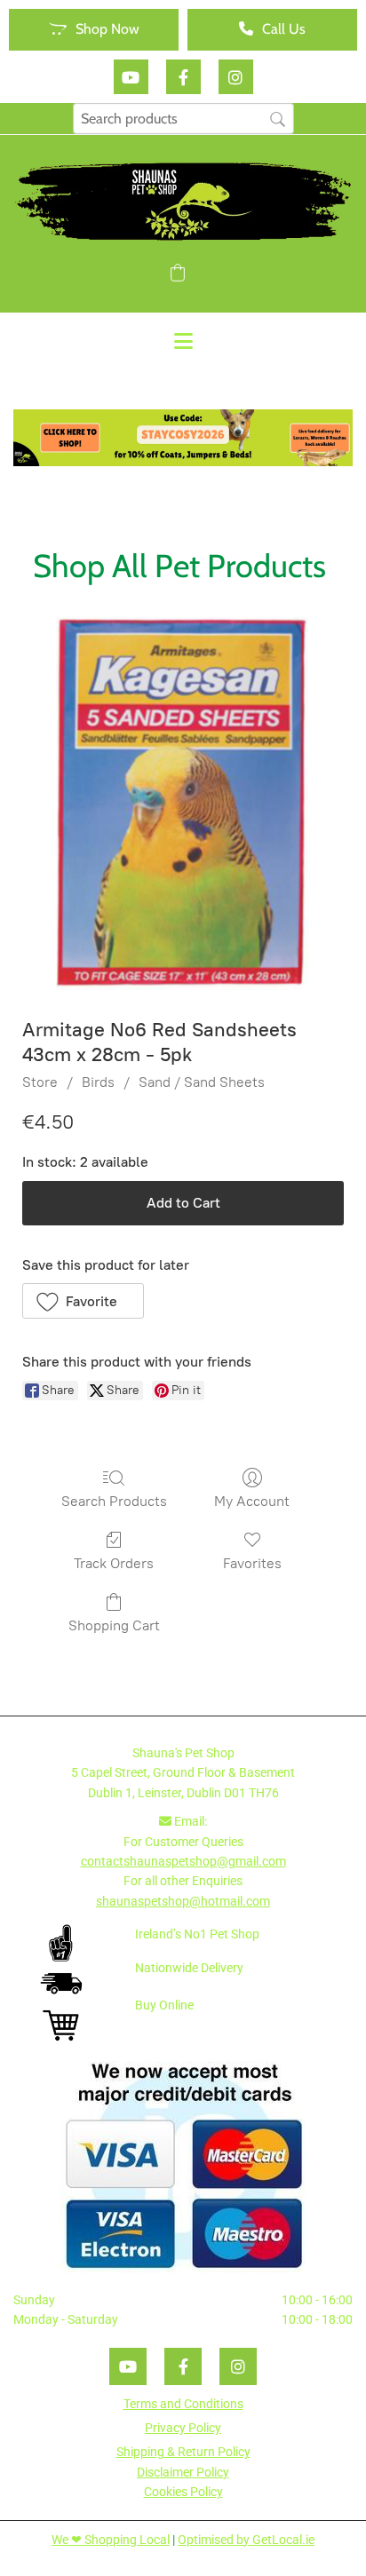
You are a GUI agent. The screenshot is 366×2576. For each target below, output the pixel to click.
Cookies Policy (183, 2492)
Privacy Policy (183, 2428)
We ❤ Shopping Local (111, 2540)
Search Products (114, 1501)
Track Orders (114, 1563)
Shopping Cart (114, 1625)
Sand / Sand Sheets (202, 1082)
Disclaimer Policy (183, 2472)
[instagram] (236, 77)
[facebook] (183, 77)
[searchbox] (183, 119)
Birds (98, 1082)
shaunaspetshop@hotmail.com (183, 1901)
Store (40, 1082)
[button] (94, 30)
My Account (252, 1501)
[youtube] (131, 77)
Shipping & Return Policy (183, 2452)
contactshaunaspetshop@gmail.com (183, 1861)
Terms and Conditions (183, 2404)
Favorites (252, 1563)
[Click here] (183, 438)
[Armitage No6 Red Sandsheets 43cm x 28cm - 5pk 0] (183, 804)
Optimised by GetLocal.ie (246, 2540)
